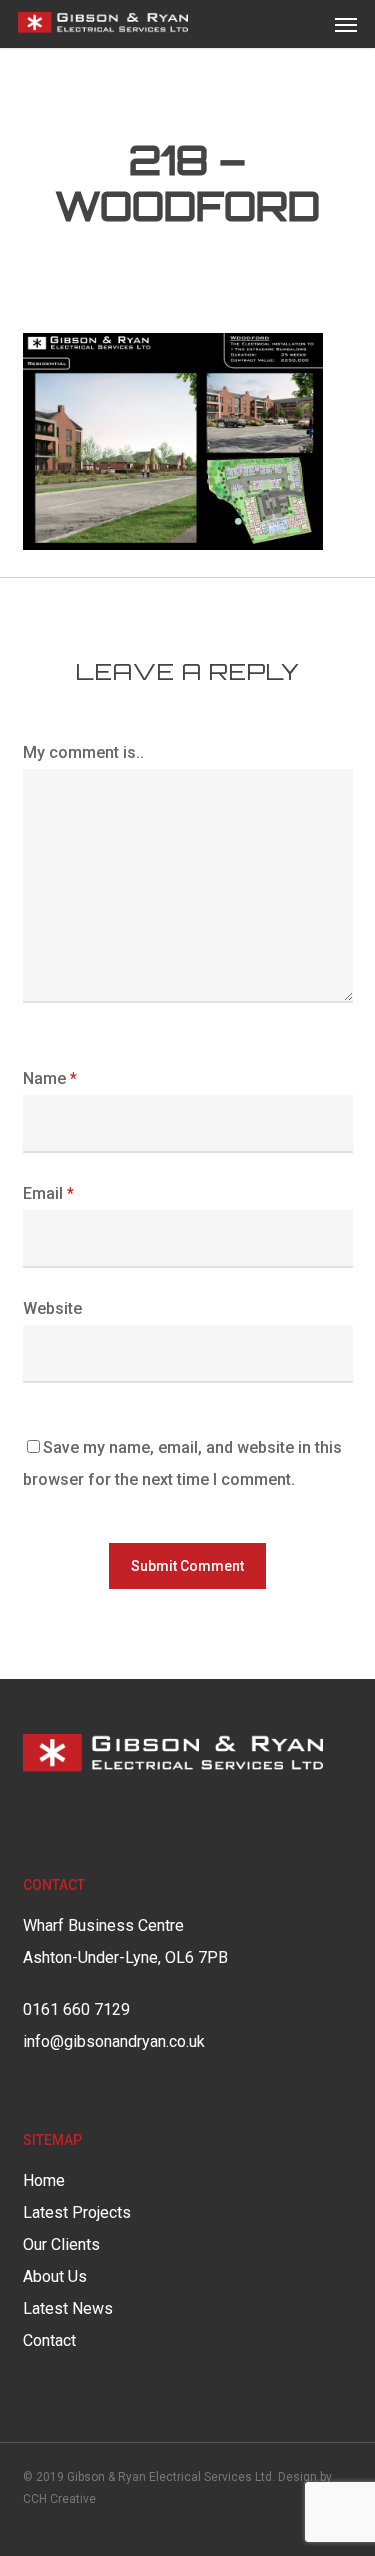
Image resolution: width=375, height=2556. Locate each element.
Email (48, 1193)
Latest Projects (77, 2212)
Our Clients (61, 2244)
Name (50, 1078)
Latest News (68, 2308)
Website (52, 1308)
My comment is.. (83, 752)
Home (44, 2180)
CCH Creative (59, 2499)
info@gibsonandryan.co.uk (114, 2041)
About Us (55, 2276)
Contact (49, 2340)
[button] (346, 24)
